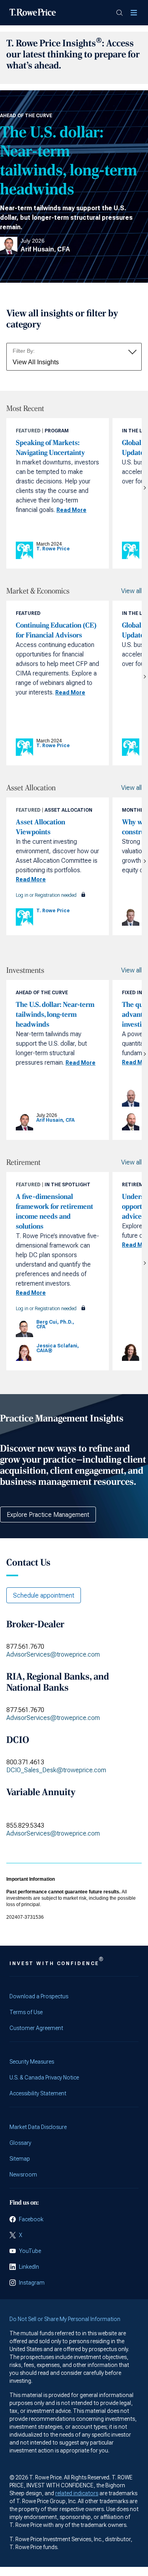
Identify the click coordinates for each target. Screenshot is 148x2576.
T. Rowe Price (53, 549)
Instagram (32, 2283)
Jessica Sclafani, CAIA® (58, 1348)
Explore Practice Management (48, 1515)
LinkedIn (29, 2267)
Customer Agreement (36, 2028)
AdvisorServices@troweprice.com (53, 1654)
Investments (25, 970)
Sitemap (20, 2159)
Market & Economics (38, 591)
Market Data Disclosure (38, 2127)
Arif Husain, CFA (45, 249)
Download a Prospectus (39, 1996)
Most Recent (25, 409)
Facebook (31, 2219)
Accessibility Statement (38, 2093)
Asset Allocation (31, 788)
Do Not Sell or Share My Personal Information (65, 2319)
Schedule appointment (44, 1595)
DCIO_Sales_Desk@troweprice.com (56, 1770)
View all (131, 591)
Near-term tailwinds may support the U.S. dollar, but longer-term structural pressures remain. (66, 218)
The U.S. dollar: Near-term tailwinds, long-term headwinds (68, 161)
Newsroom (23, 2175)
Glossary (20, 2143)
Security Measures (32, 2062)
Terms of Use (26, 2012)
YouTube (30, 2251)
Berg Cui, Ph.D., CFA (55, 1324)
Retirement (23, 1162)
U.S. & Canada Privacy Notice (44, 2078)
